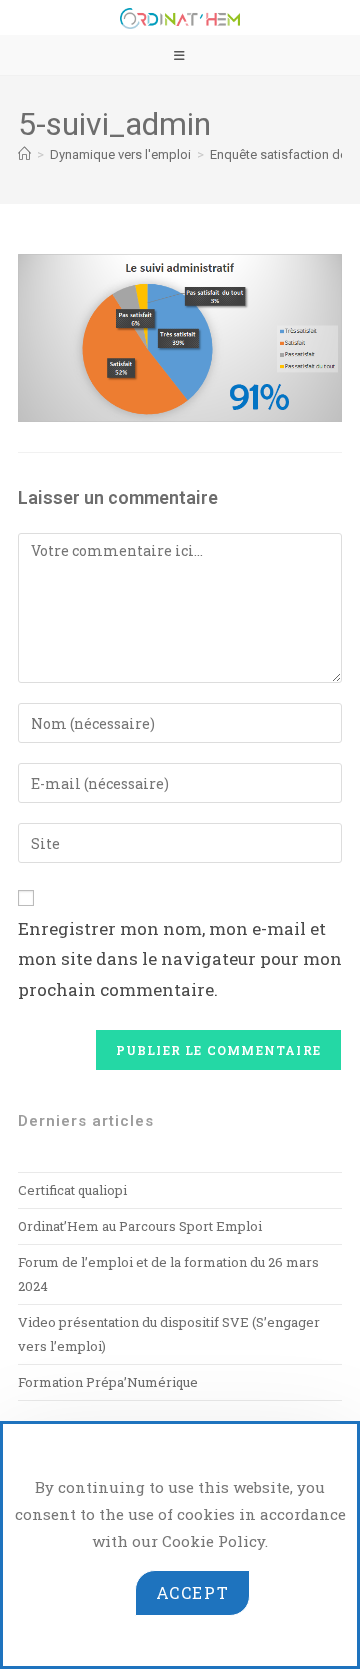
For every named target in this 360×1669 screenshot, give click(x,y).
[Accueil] (24, 154)
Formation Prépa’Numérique (108, 1382)
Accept (193, 1592)
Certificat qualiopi (72, 1190)
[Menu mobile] (180, 55)
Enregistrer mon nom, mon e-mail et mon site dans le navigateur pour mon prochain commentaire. (180, 959)
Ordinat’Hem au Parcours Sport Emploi (140, 1226)
